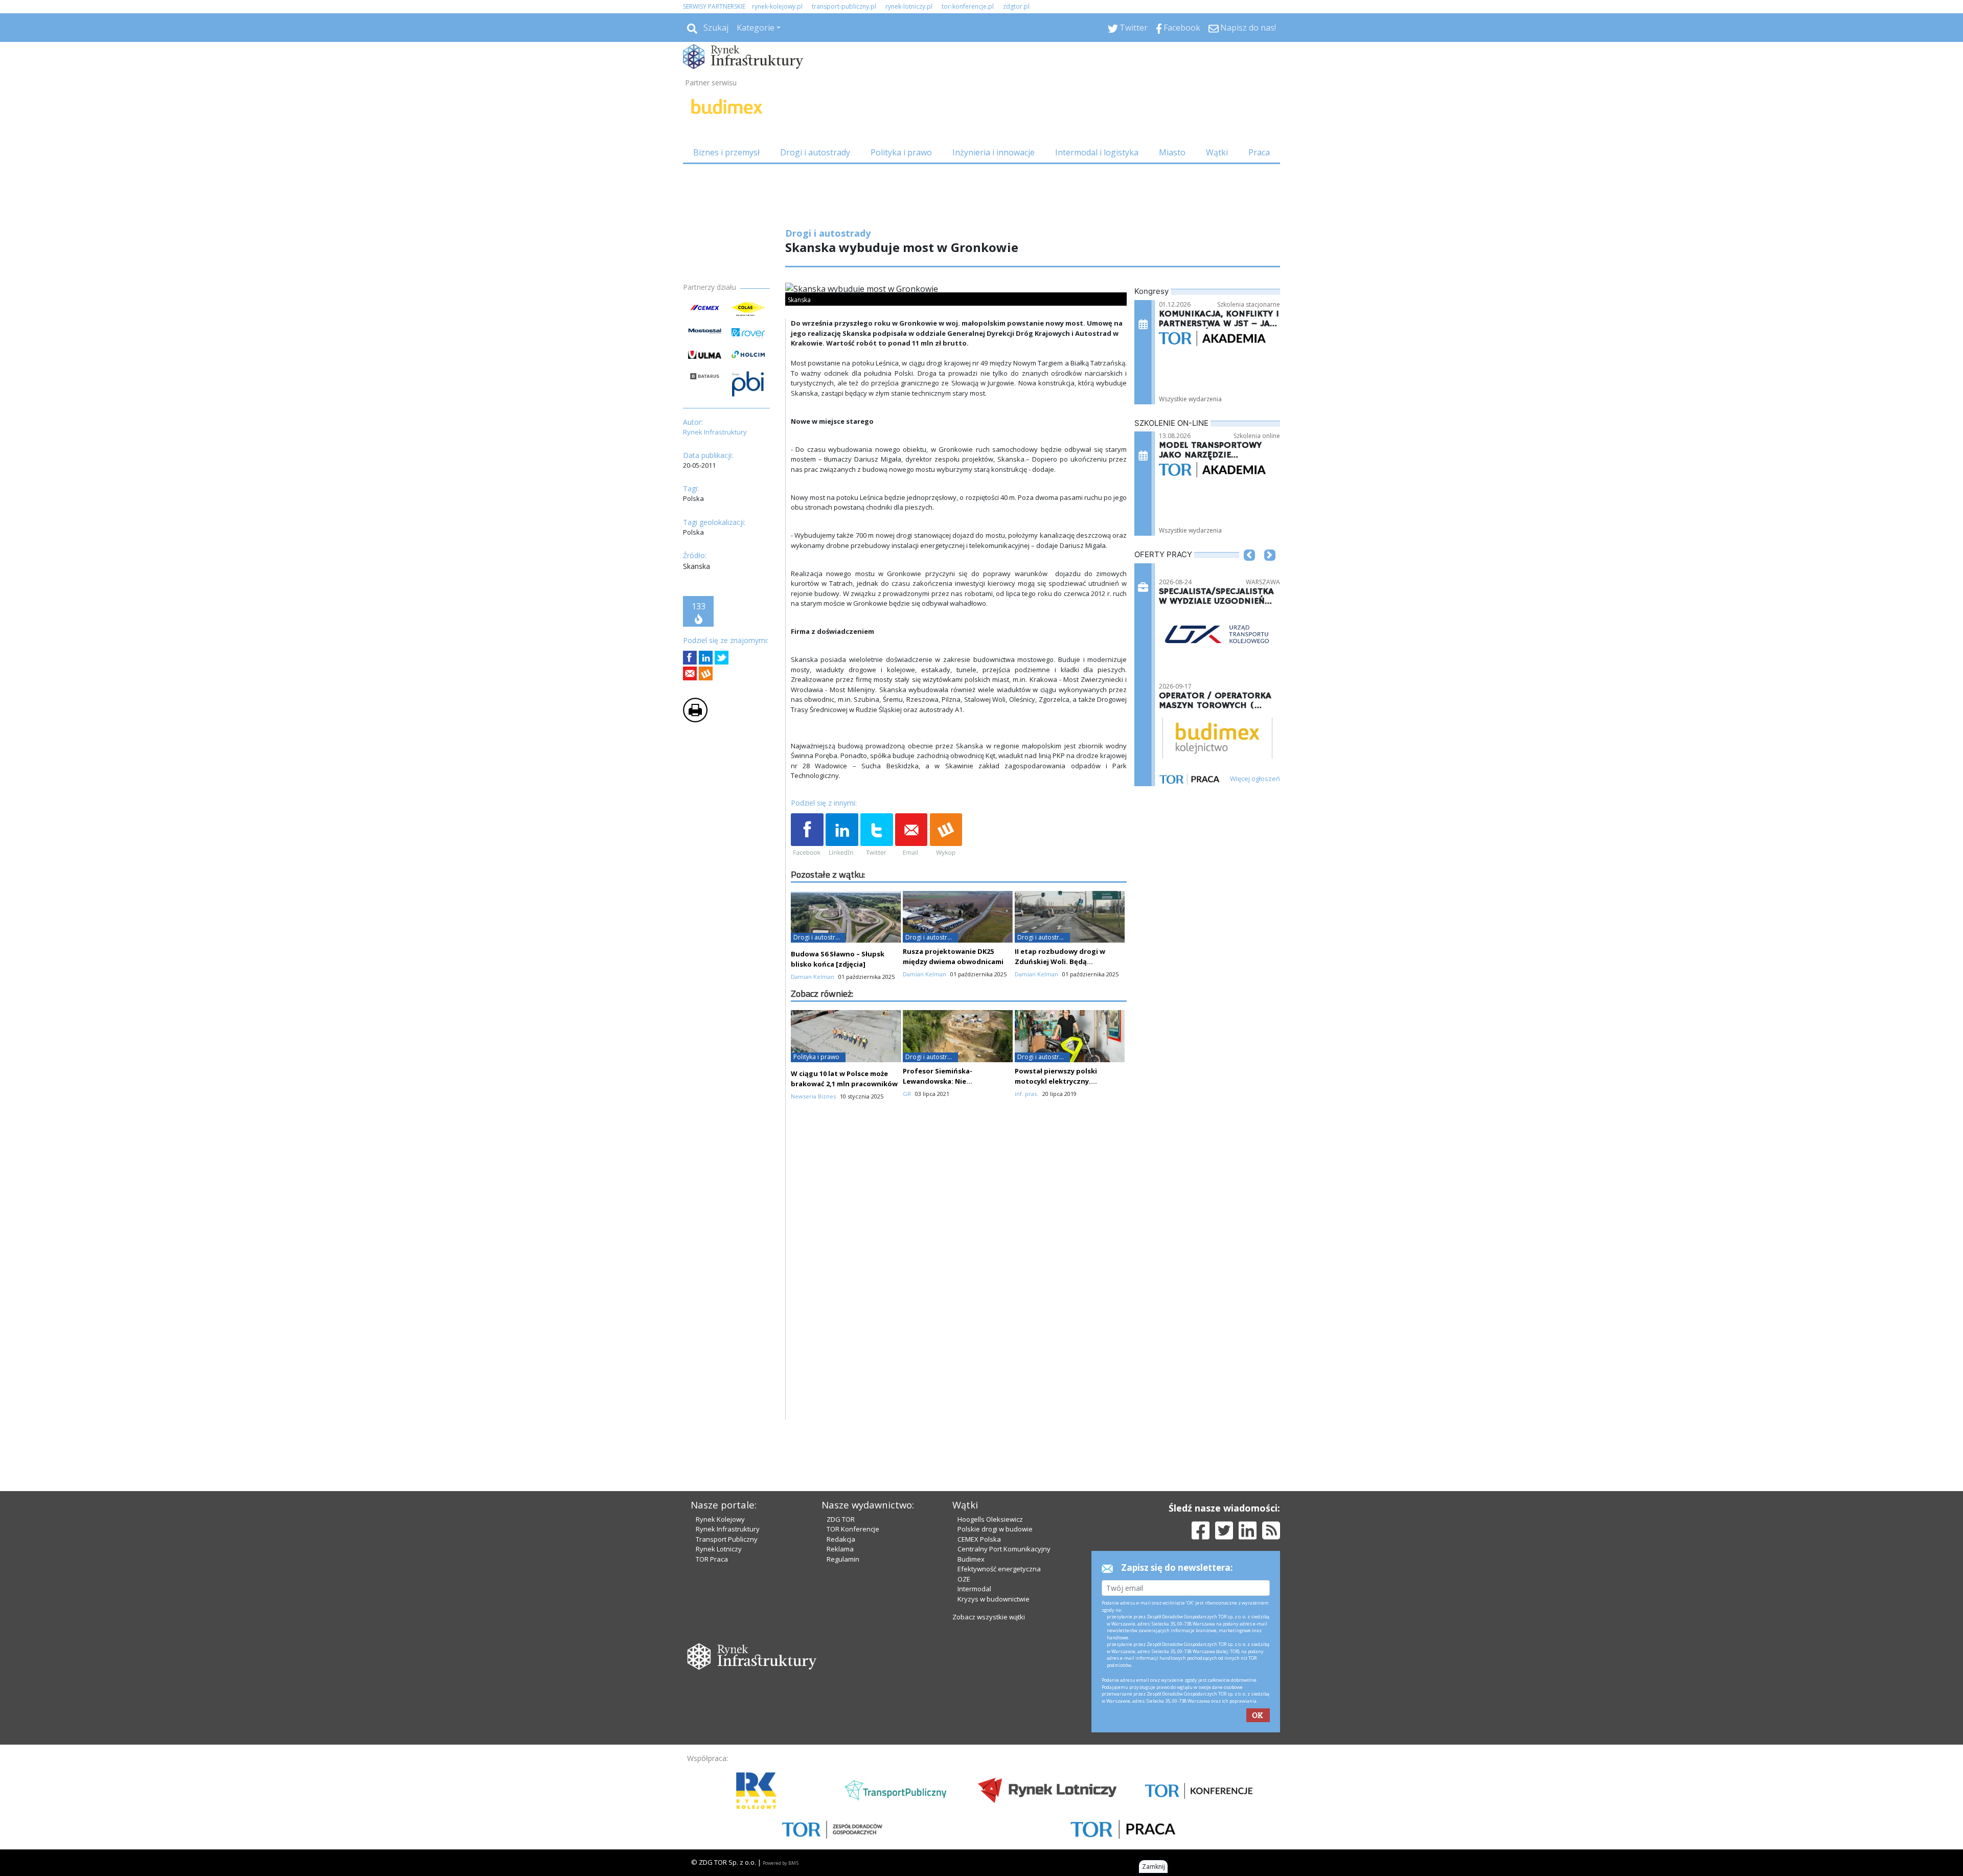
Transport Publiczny (727, 1728)
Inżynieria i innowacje (994, 152)
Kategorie (756, 28)
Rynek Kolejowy (720, 1708)
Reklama (840, 1738)
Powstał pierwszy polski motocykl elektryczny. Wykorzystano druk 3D (1056, 1270)
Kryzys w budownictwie (994, 1788)
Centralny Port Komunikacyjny (1004, 1738)
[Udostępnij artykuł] (706, 658)
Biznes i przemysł (726, 152)
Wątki (1217, 152)
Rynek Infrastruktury (728, 1718)
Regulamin (843, 1748)
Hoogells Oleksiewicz (990, 1708)
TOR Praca (712, 1748)
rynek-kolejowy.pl (777, 6)
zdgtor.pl (1016, 6)
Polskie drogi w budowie (995, 1718)
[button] (1249, 570)
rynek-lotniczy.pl (909, 6)
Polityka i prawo (901, 152)
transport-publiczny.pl (844, 6)
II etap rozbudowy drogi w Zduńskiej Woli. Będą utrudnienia (1060, 1151)
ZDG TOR (841, 1708)
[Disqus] (959, 1478)
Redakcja (841, 1728)
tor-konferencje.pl (968, 6)
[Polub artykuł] (690, 658)
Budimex (971, 1748)
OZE (964, 1768)
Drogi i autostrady (815, 152)
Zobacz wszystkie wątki (989, 1806)
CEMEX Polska (979, 1728)
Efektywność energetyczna (999, 1758)
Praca (1259, 152)
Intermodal (974, 1778)
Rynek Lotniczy (719, 1738)
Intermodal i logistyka (1097, 152)
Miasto (1172, 152)
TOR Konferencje (853, 1718)
